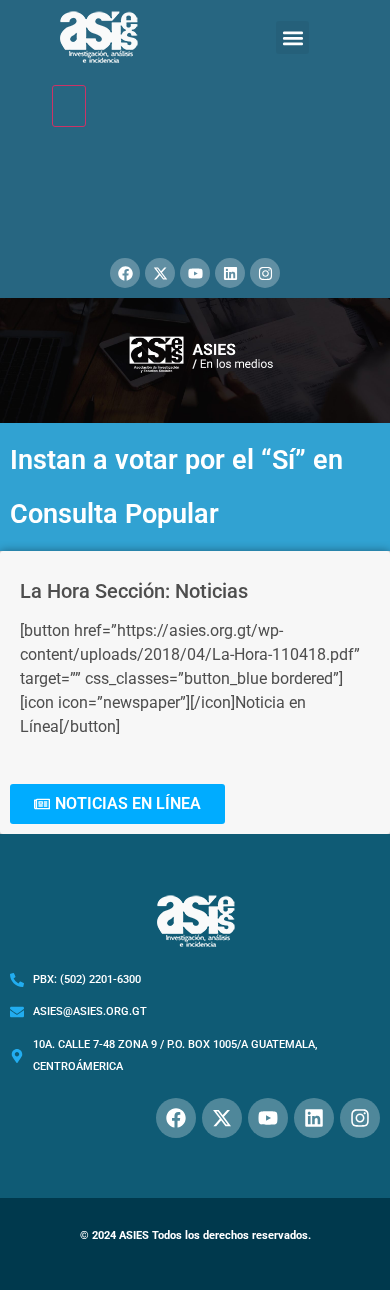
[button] (292, 37)
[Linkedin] (230, 273)
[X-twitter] (160, 273)
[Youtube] (195, 273)
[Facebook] (125, 273)
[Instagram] (265, 273)
